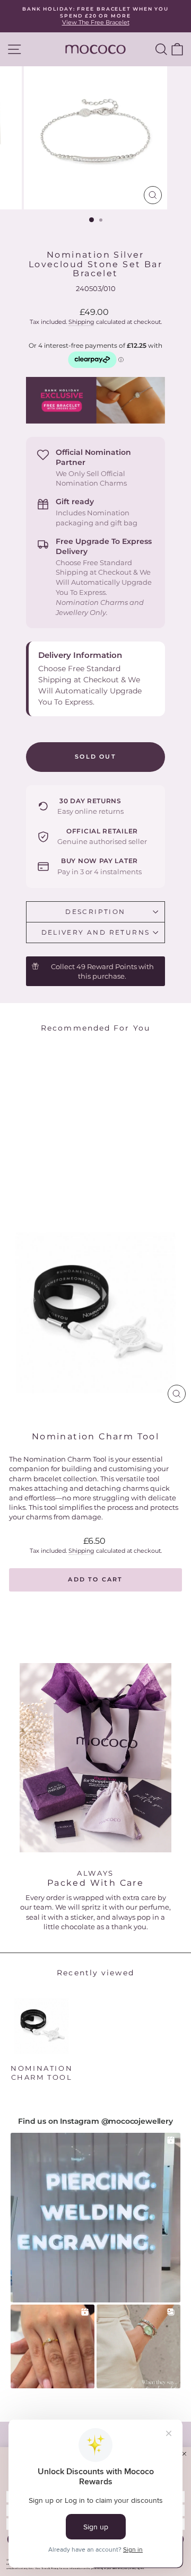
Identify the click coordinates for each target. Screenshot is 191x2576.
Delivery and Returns (96, 932)
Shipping (81, 322)
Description (95, 912)
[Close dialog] (184, 2454)
